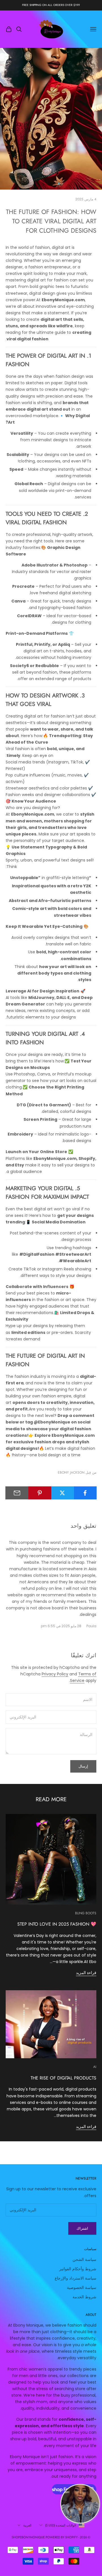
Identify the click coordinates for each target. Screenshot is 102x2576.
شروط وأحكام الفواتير (78, 2269)
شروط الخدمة (84, 2297)
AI (95, 2067)
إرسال (83, 1766)
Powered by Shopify (62, 2537)
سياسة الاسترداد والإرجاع (76, 2278)
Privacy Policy (55, 1674)
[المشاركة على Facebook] (85, 1493)
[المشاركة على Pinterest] (40, 1493)
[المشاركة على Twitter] (62, 1493)
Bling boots (86, 1913)
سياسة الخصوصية (82, 2288)
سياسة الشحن (84, 2259)
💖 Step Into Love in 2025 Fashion (57, 1924)
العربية (27, 2525)
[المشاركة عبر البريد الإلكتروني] (17, 1493)
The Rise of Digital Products (63, 2078)
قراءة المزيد (86, 1973)
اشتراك (82, 2228)
